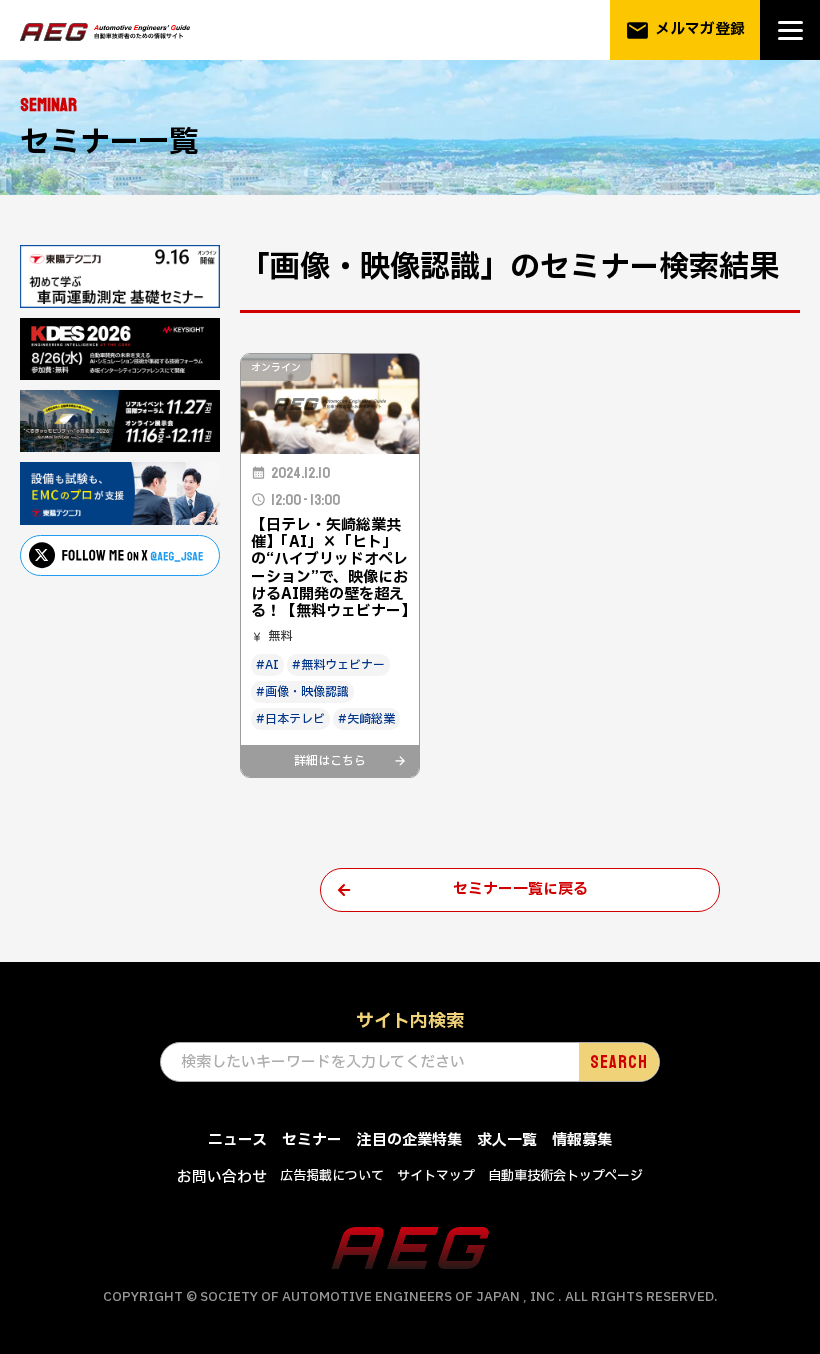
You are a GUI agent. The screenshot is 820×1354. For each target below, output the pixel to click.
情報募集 (582, 1140)
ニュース (237, 1140)
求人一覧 (507, 1140)
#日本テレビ (290, 719)
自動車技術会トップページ (565, 1176)
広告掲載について (332, 1176)
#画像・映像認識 (302, 692)
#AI (267, 665)
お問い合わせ (222, 1177)
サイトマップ (436, 1176)
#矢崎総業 (366, 719)
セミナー (312, 1140)
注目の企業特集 (409, 1140)
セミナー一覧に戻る (520, 889)
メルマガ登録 (685, 30)
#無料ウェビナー (338, 665)
